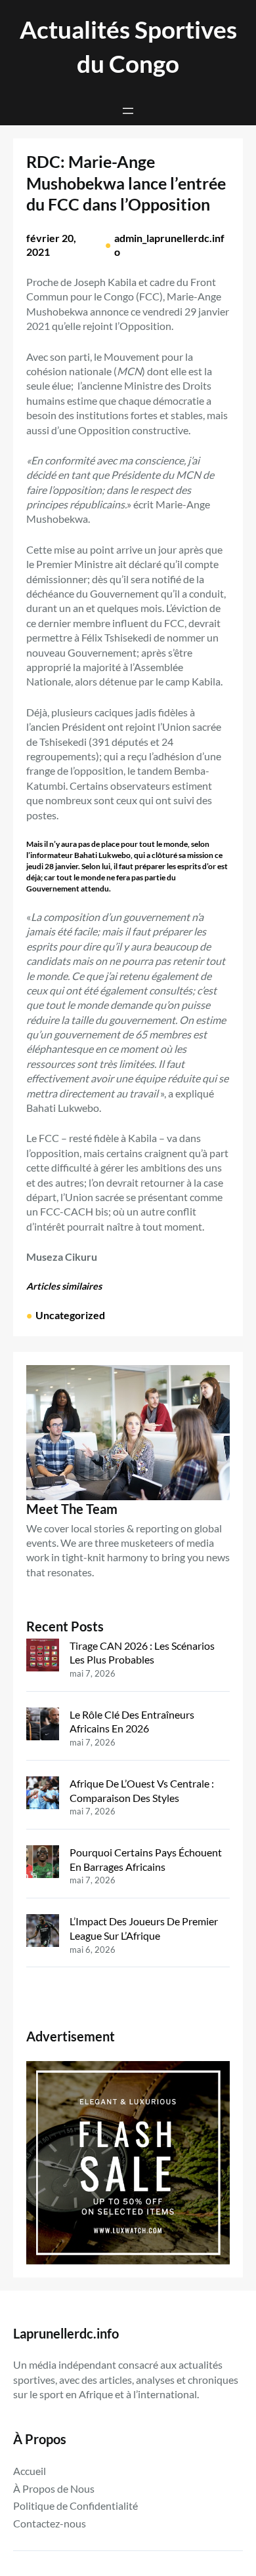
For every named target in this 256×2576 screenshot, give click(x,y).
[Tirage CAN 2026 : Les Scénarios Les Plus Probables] (43, 1657)
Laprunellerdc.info (66, 2333)
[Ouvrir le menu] (128, 111)
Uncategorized (70, 1315)
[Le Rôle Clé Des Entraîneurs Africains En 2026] (43, 1726)
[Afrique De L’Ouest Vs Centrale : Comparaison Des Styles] (43, 1794)
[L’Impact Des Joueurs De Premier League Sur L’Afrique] (43, 1932)
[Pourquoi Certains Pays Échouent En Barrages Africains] (43, 1863)
